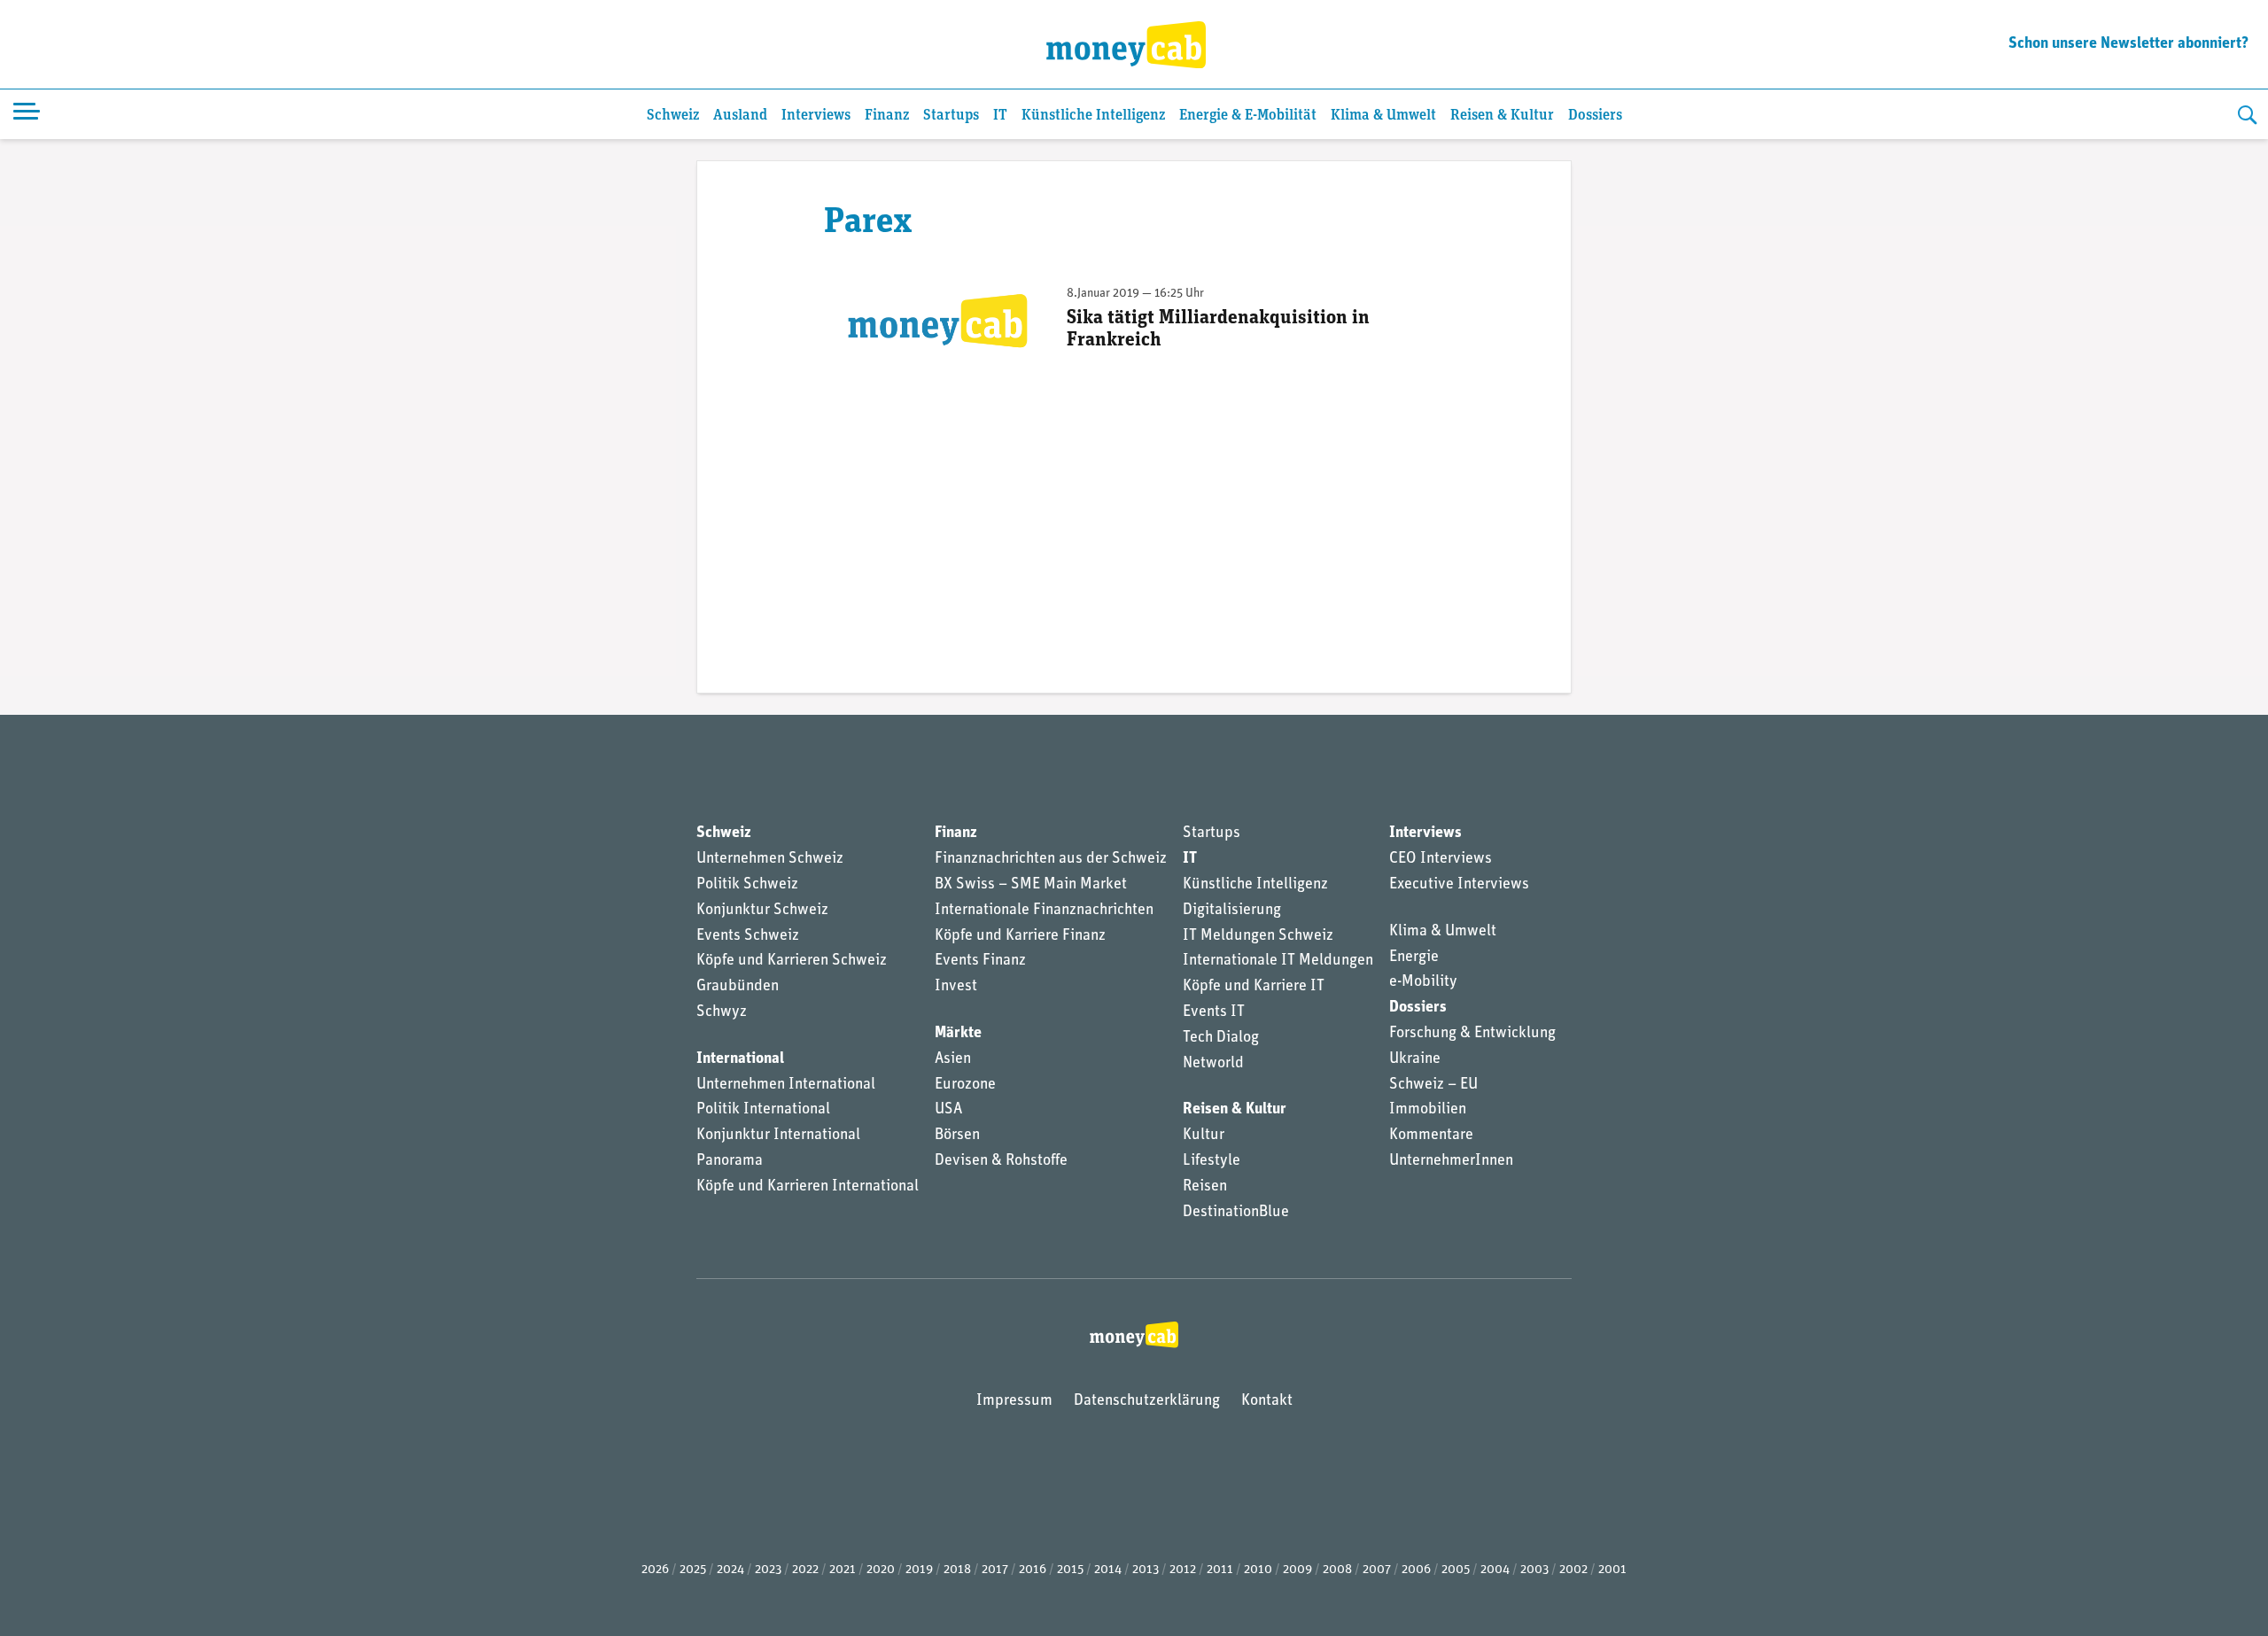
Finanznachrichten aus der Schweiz (1051, 859)
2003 (1534, 1570)
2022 (805, 1570)
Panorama (730, 1161)
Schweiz (673, 116)
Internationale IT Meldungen (1278, 961)
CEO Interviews (1441, 859)
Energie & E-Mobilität (1248, 116)
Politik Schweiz (747, 885)
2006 (1416, 1570)
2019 (919, 1570)
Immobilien (1428, 1110)
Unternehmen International (786, 1085)
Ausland (740, 116)
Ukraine (1415, 1059)
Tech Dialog (1221, 1038)
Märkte (958, 1034)
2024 (730, 1570)
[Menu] (27, 114)
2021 (843, 1570)
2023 (768, 1570)
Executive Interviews (1459, 885)
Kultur (1204, 1136)
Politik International (763, 1110)
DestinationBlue (1236, 1213)
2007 (1377, 1570)
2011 (1220, 1570)
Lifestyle (1212, 1161)
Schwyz (722, 1012)
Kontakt (1267, 1401)
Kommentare (1431, 1136)
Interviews (816, 116)
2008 (1337, 1570)
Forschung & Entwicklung (1472, 1034)
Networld (1213, 1064)
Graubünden (738, 987)
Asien (953, 1059)
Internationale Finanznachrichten (1044, 911)
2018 (957, 1570)
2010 (1258, 1570)
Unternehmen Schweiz (770, 859)
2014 (1108, 1570)
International (740, 1059)
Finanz (887, 116)
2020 (881, 1570)
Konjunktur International (778, 1136)
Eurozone (965, 1085)
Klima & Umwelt (1383, 116)
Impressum (1014, 1401)
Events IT (1214, 1012)
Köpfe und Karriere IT (1254, 987)
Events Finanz (980, 961)
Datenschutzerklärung (1147, 1401)
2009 (1297, 1570)
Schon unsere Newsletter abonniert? (2128, 44)
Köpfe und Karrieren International (808, 1187)
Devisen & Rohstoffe (1001, 1161)
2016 (1033, 1570)
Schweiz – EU (1433, 1085)
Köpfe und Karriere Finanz (1020, 936)
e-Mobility (1423, 982)
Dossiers (1595, 116)
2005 (1456, 1570)
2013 (1146, 1570)
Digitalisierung (1232, 911)
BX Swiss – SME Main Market (1031, 885)
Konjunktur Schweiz (762, 911)
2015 (1070, 1570)
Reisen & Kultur (1502, 116)
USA (948, 1110)
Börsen (957, 1136)
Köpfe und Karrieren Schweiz (792, 961)
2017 (995, 1570)
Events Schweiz (748, 936)
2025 (693, 1570)
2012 (1183, 1570)
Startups (951, 116)
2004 (1495, 1570)
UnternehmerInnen (1451, 1161)
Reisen (1205, 1187)
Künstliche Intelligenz (1093, 116)
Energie (1414, 958)
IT (1000, 116)
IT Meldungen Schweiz (1258, 936)
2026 (655, 1570)
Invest (956, 987)
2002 (1573, 1570)
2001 (1612, 1570)
